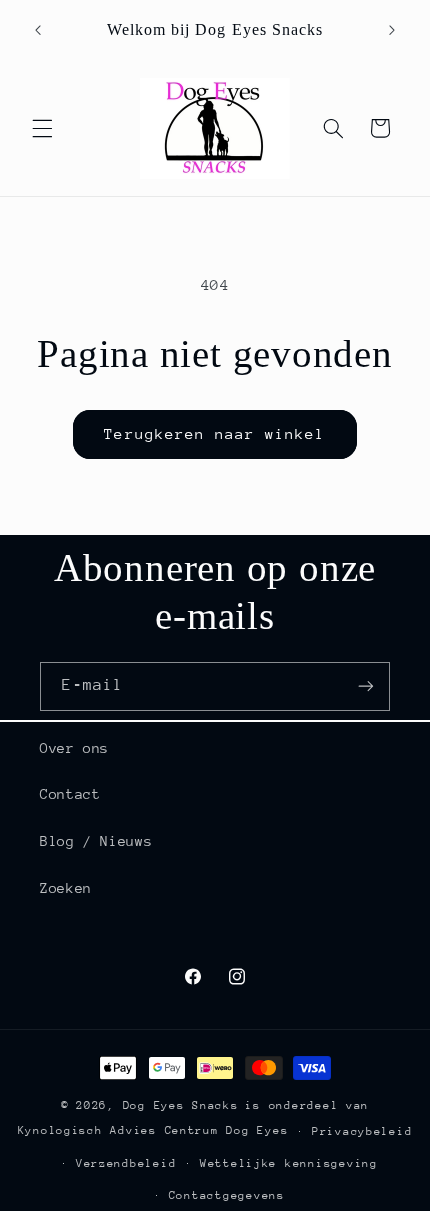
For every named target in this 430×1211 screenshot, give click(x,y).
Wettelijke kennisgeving (289, 1163)
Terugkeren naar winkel (214, 433)
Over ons (74, 748)
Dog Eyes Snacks (181, 1105)
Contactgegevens (227, 1195)
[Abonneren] (366, 686)
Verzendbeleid (126, 1163)
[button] (42, 128)
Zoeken (66, 888)
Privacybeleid (362, 1131)
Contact (70, 794)
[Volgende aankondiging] (392, 30)
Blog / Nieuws (96, 841)
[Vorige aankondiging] (38, 30)
